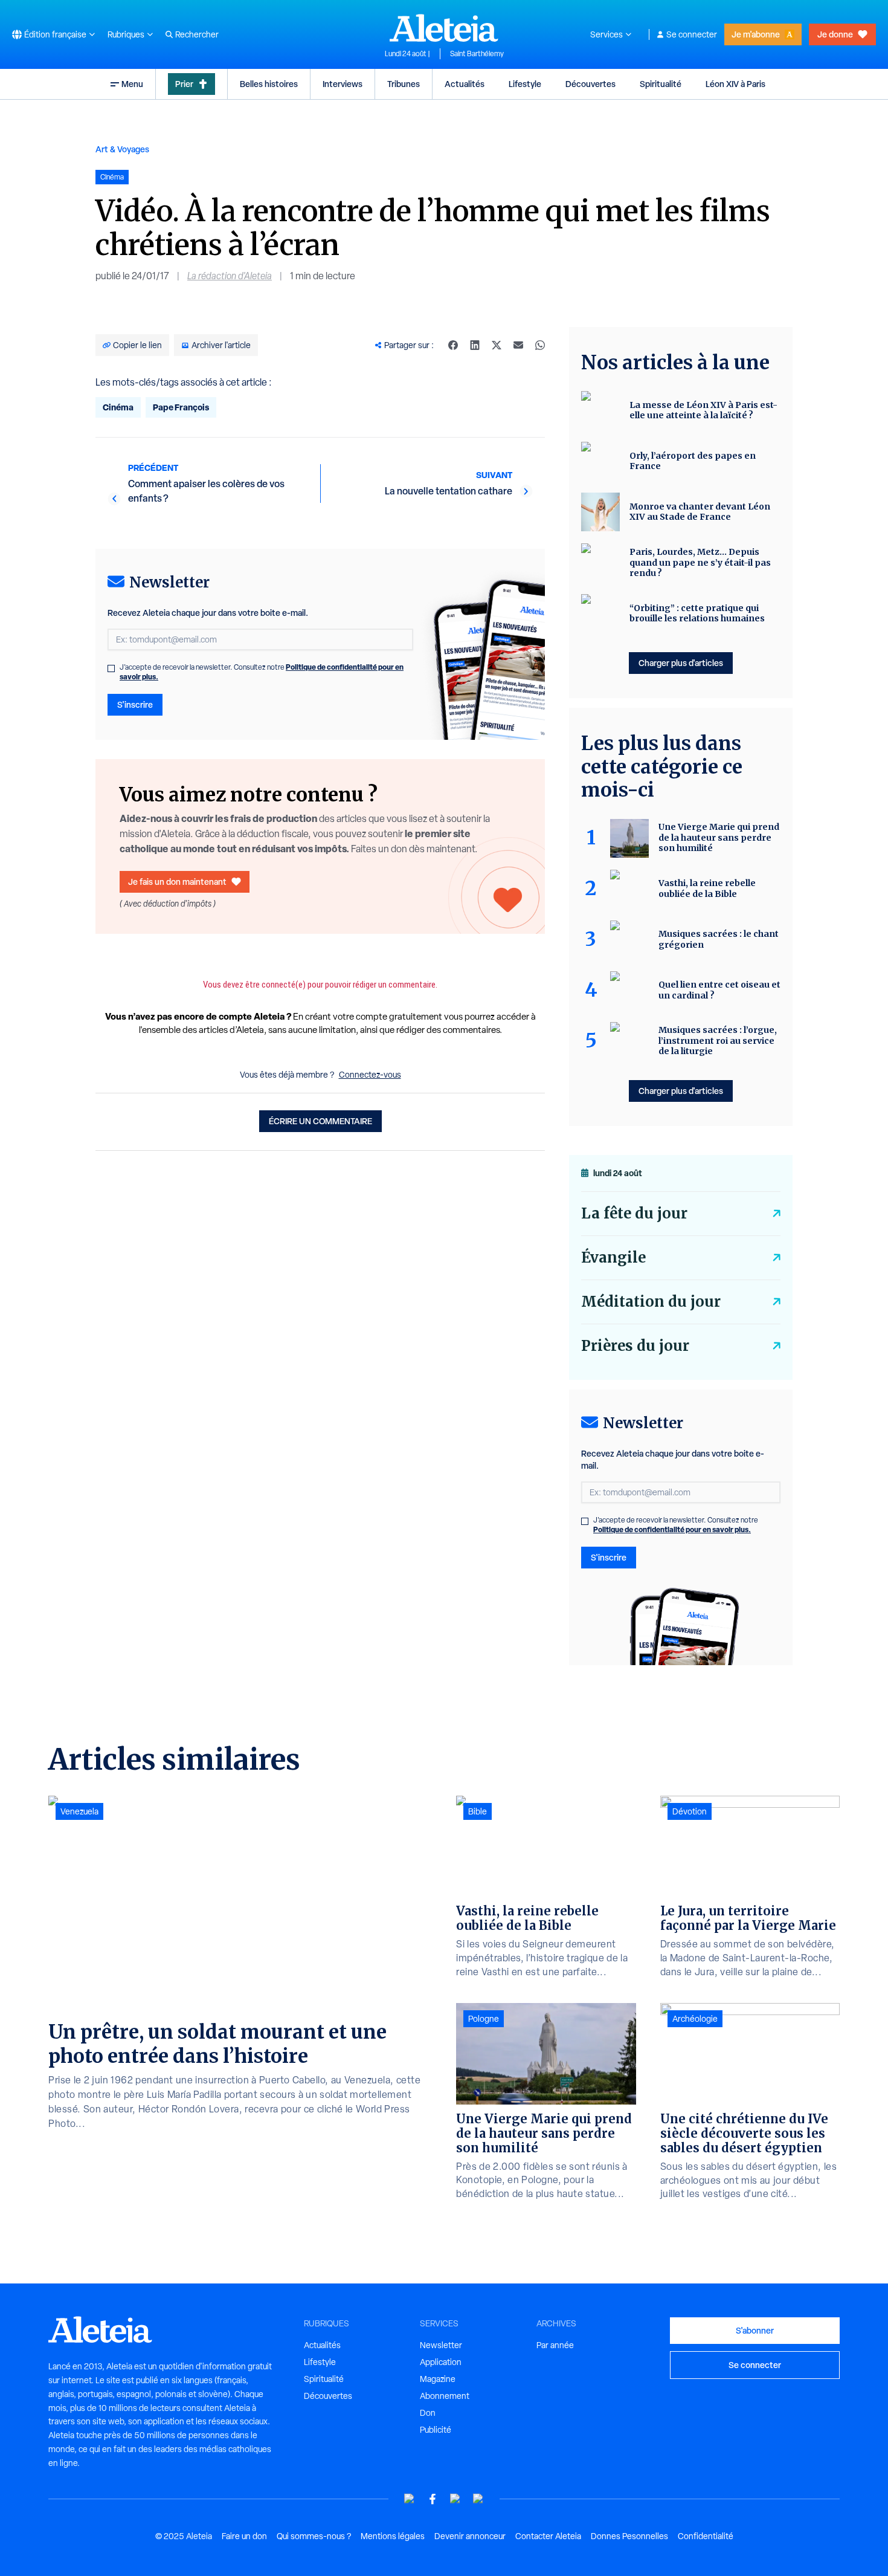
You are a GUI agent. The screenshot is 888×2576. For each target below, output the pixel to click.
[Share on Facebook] (453, 345)
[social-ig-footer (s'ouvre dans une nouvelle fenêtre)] (478, 2499)
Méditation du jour (651, 1302)
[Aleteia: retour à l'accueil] (444, 28)
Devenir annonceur (470, 2536)
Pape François (181, 407)
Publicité (436, 2430)
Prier (184, 84)
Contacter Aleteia (548, 2536)
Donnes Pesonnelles (629, 2536)
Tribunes (404, 84)
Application (441, 2362)
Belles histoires (269, 84)
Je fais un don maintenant (177, 882)
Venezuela (79, 1811)
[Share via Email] (518, 345)
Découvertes (590, 84)
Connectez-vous (370, 1075)
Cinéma (118, 407)
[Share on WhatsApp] (540, 345)
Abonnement (445, 2396)
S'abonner (755, 2330)
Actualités (465, 84)
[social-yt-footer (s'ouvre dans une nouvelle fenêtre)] (410, 2499)
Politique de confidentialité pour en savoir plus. (672, 1529)
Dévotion (690, 1811)
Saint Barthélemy (477, 54)
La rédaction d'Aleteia (230, 276)
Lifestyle (525, 84)
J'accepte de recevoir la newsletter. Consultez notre (262, 672)
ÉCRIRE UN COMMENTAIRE (320, 1121)
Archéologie (695, 2019)
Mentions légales (393, 2536)
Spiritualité (661, 84)
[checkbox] (111, 668)
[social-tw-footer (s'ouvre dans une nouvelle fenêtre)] (455, 2499)
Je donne (835, 34)
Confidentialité (706, 2536)
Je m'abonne (756, 34)
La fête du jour (634, 1213)
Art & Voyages (122, 149)
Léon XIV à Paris (735, 84)
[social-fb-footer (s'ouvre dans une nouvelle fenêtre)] (433, 2499)
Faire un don (244, 2536)
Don (428, 2413)
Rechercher (197, 34)
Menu (132, 84)
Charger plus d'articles (681, 663)
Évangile (613, 1257)
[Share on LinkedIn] (475, 345)
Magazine (438, 2379)
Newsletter (441, 2345)
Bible (478, 1811)
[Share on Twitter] (497, 345)
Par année (555, 2345)
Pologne (484, 2019)
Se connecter (692, 34)
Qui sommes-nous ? (314, 2536)
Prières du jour (635, 1346)
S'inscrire (135, 704)
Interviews (343, 84)
